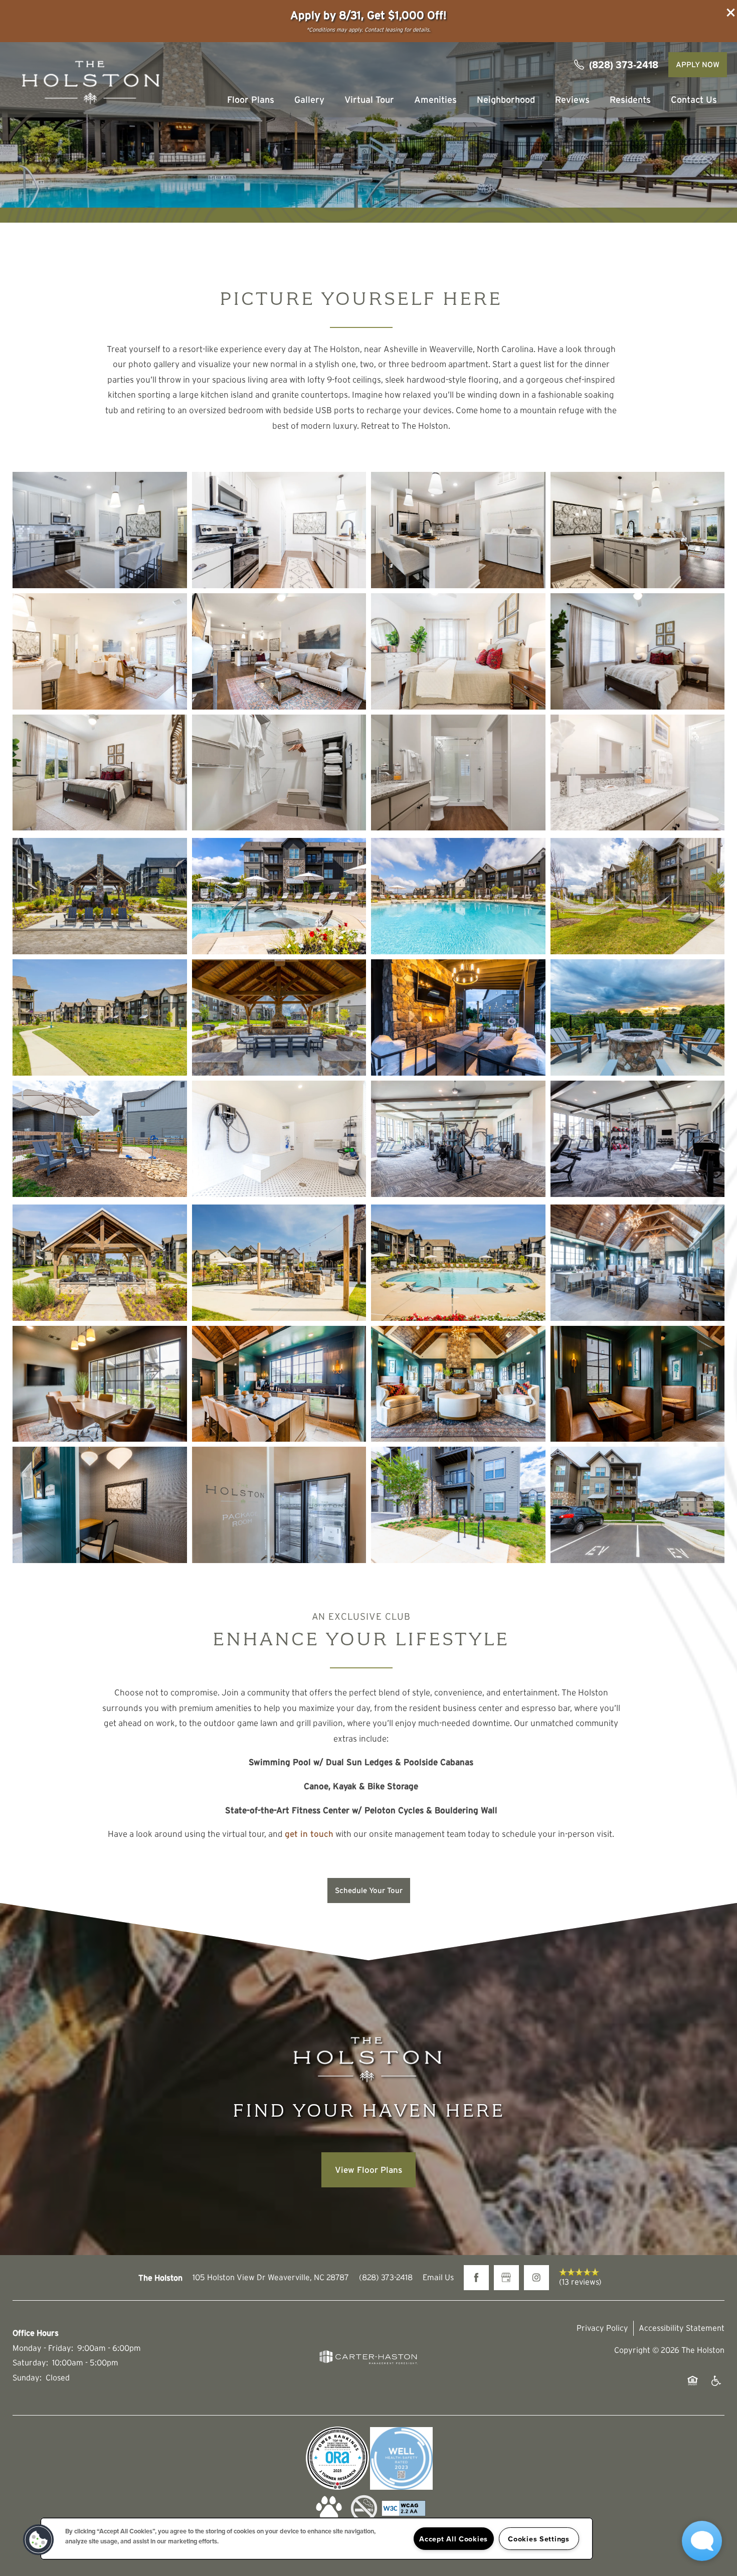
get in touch (309, 1834)
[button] (731, 13)
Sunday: (27, 2377)
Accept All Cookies (453, 2539)
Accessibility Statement (682, 2328)
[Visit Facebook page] (476, 2278)
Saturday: (30, 2362)
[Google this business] (506, 2278)
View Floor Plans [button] (368, 2170)
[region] (317, 2539)
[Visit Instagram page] (536, 2278)
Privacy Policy (602, 2328)
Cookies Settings (539, 2539)
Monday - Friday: (43, 2348)
